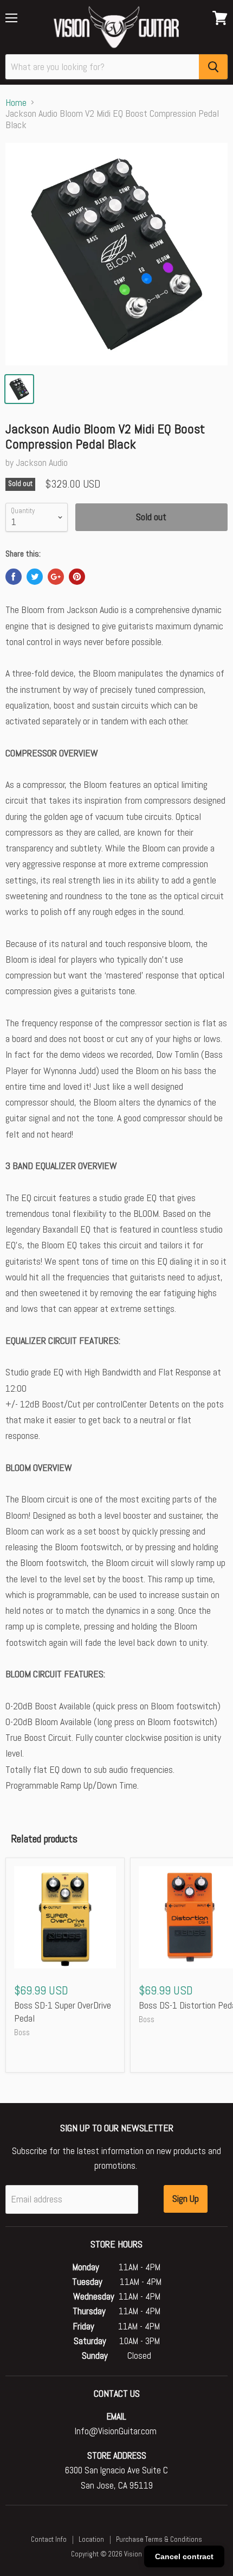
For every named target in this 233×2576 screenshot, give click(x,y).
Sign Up (186, 2198)
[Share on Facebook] (14, 577)
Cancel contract (184, 2556)
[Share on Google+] (56, 577)
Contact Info (49, 2539)
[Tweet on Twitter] (35, 577)
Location (91, 2539)
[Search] (213, 67)
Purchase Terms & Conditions (159, 2539)
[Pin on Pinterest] (77, 577)
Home (16, 103)
